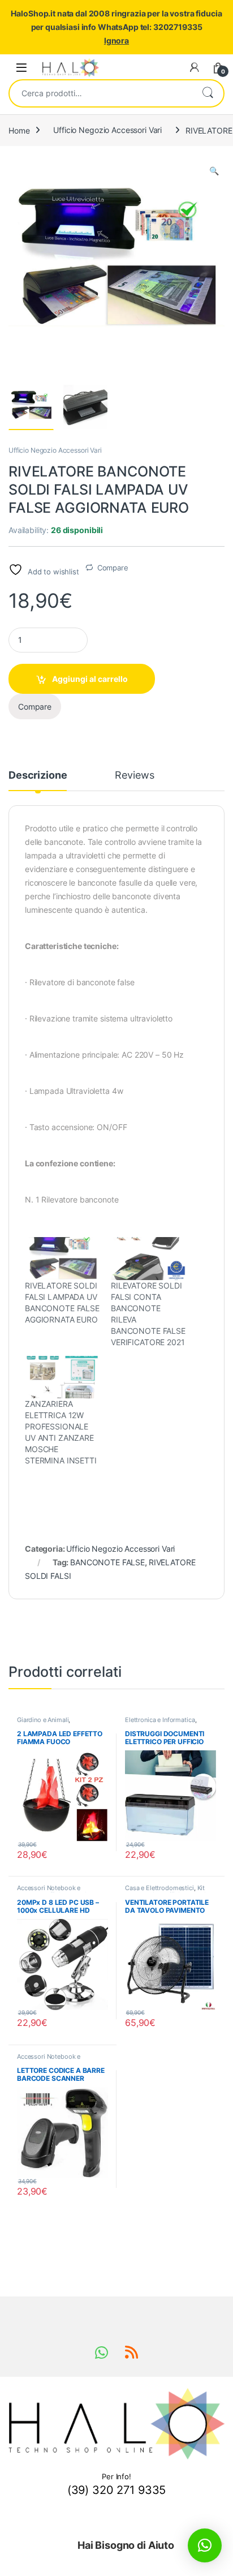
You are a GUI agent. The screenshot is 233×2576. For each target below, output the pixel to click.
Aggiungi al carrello (90, 679)
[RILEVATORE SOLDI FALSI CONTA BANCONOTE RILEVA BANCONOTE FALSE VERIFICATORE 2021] (148, 1258)
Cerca (208, 93)
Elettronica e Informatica (160, 1720)
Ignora (116, 40)
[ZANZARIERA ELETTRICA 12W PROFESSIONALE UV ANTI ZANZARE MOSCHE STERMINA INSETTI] (62, 1377)
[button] (214, 171)
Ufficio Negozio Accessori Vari (107, 130)
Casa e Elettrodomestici (159, 1888)
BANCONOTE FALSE (107, 1562)
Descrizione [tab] (38, 776)
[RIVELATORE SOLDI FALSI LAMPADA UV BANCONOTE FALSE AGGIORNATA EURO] (62, 1258)
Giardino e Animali (43, 1720)
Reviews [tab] (134, 776)
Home (19, 130)
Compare (113, 568)
